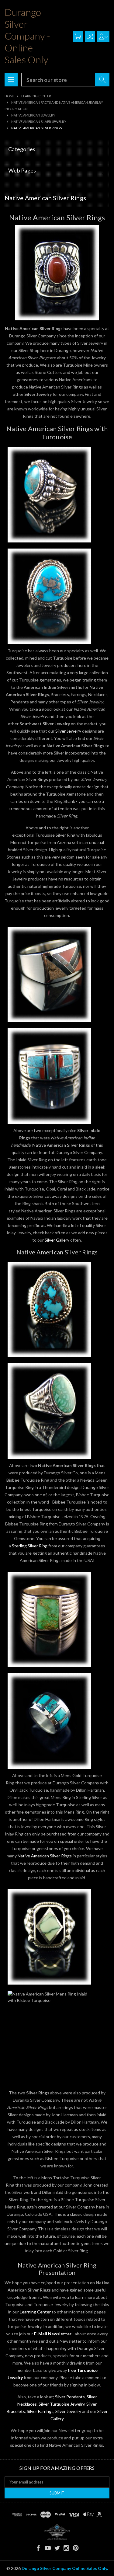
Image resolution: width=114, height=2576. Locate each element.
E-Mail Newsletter (53, 2334)
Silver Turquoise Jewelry (62, 2404)
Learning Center (35, 2312)
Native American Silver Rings (45, 1856)
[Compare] (90, 37)
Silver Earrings (40, 2411)
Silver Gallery (57, 1240)
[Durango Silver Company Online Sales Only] (57, 2532)
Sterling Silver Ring (30, 1546)
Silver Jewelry (68, 731)
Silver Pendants (70, 2397)
